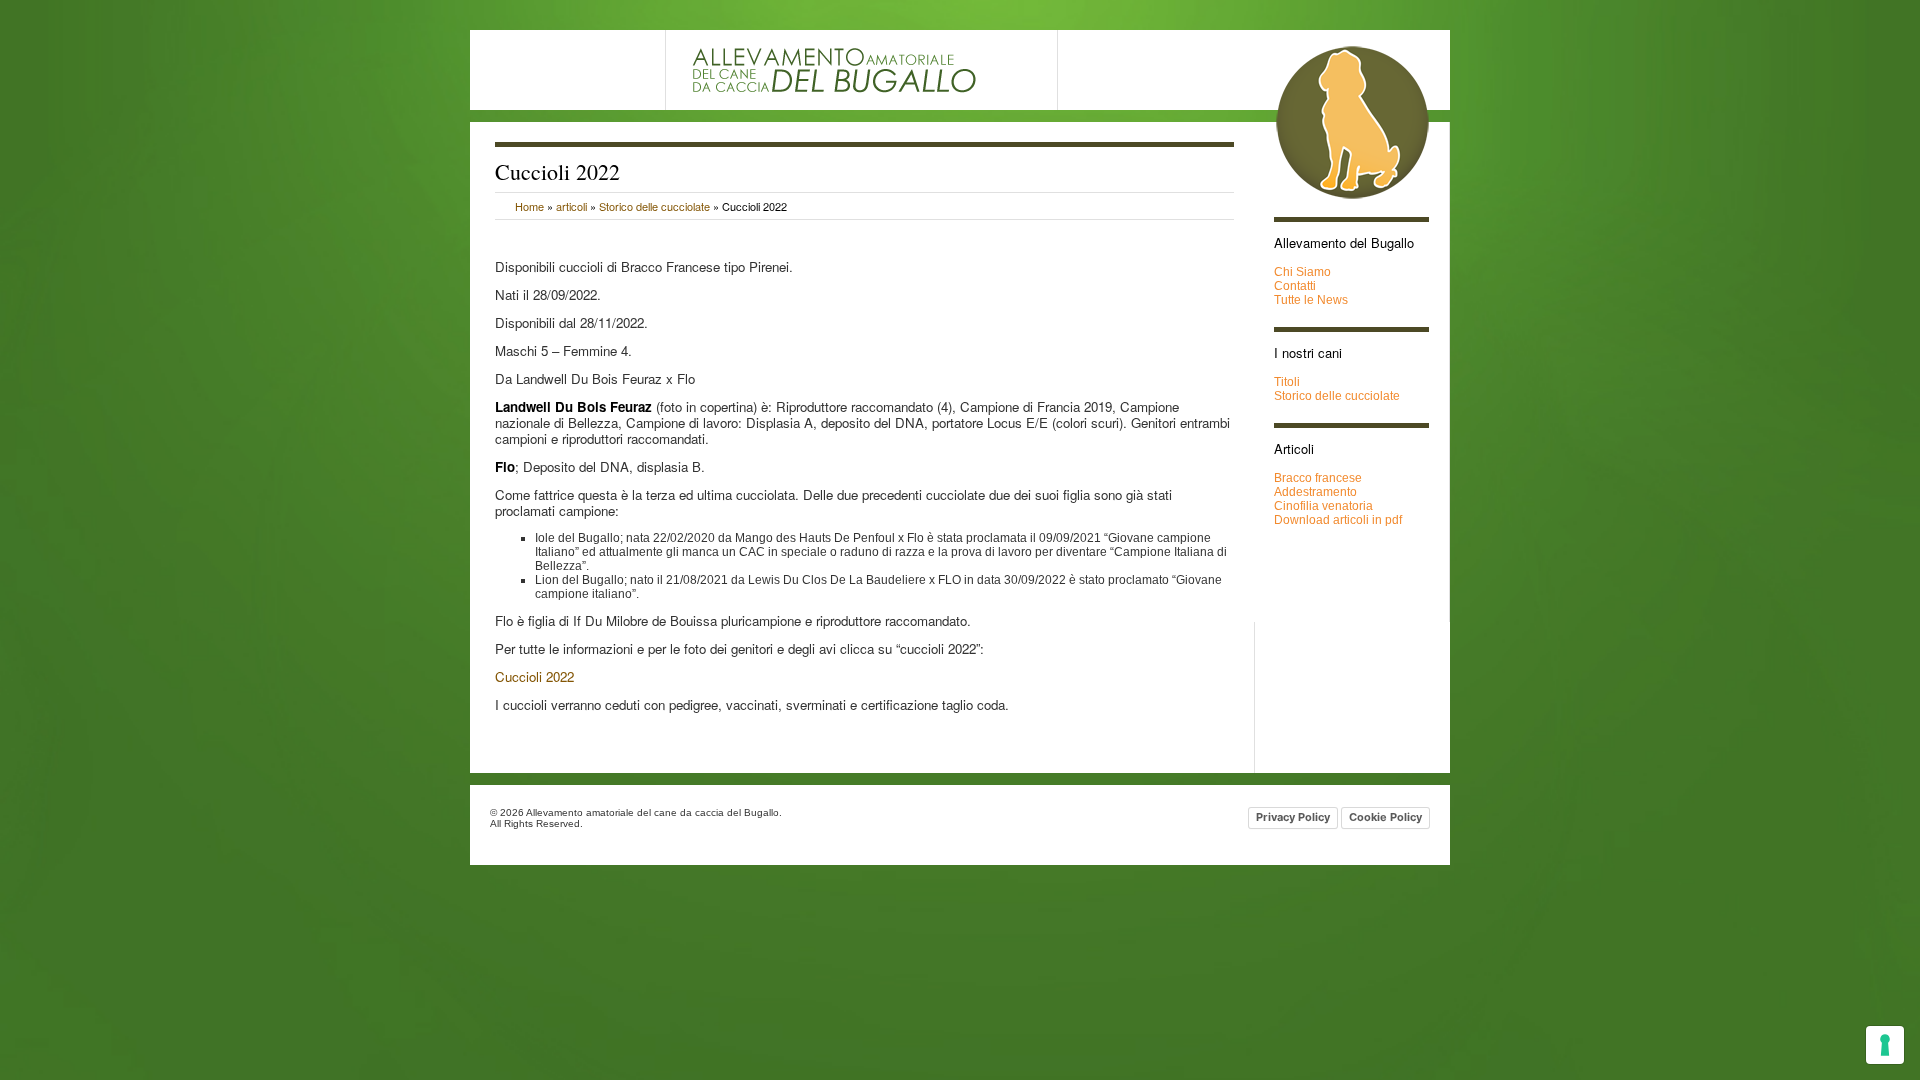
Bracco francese (1318, 478)
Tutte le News (1311, 300)
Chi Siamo (1302, 272)
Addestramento (1315, 492)
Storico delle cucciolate (654, 206)
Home (529, 206)
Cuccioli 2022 (534, 676)
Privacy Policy (1293, 817)
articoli (571, 206)
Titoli (1287, 382)
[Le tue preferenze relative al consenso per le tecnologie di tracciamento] (1885, 1045)
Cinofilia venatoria (1323, 506)
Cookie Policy (1385, 817)
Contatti (1295, 286)
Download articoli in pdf (1338, 520)
